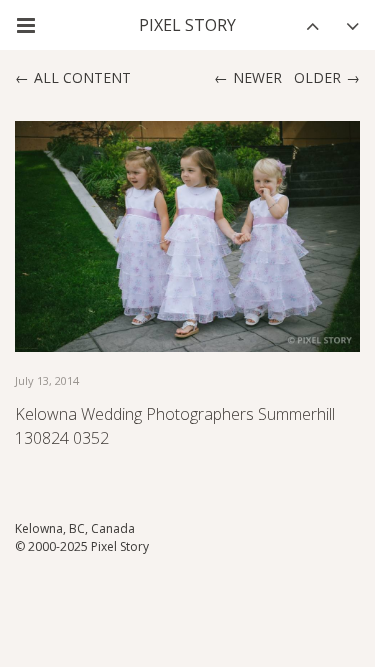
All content (82, 77)
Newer (257, 77)
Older (317, 77)
